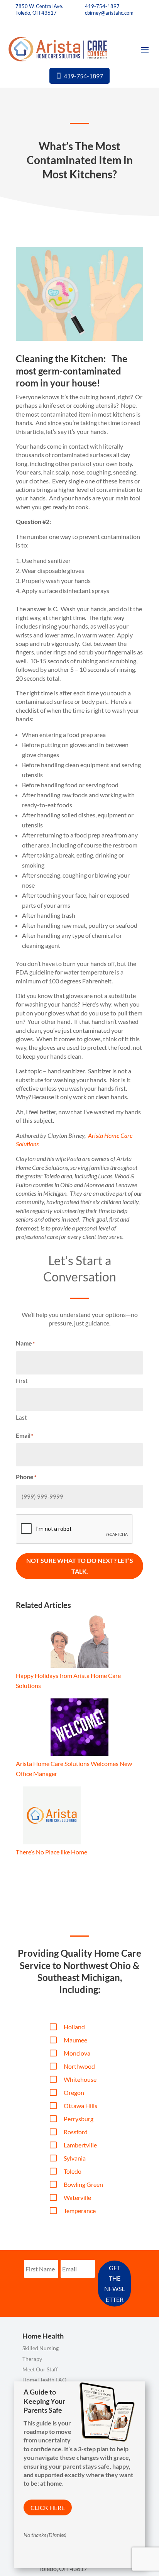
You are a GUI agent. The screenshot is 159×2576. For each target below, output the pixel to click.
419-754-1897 (102, 6)
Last (21, 1417)
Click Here (48, 2507)
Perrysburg (79, 2119)
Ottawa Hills (80, 2106)
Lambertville (80, 2145)
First (22, 1381)
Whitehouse (80, 2079)
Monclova (77, 2053)
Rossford (76, 2132)
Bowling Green (83, 2184)
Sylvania (75, 2158)
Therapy (32, 2359)
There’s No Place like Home (52, 1852)
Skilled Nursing (41, 2348)
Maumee (75, 2040)
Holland (74, 2027)
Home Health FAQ (44, 2380)
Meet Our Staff (40, 2369)
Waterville (77, 2197)
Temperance (80, 2211)
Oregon (74, 2092)
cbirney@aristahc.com (109, 13)
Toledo (73, 2171)
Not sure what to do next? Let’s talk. (80, 1566)
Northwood (79, 2066)
